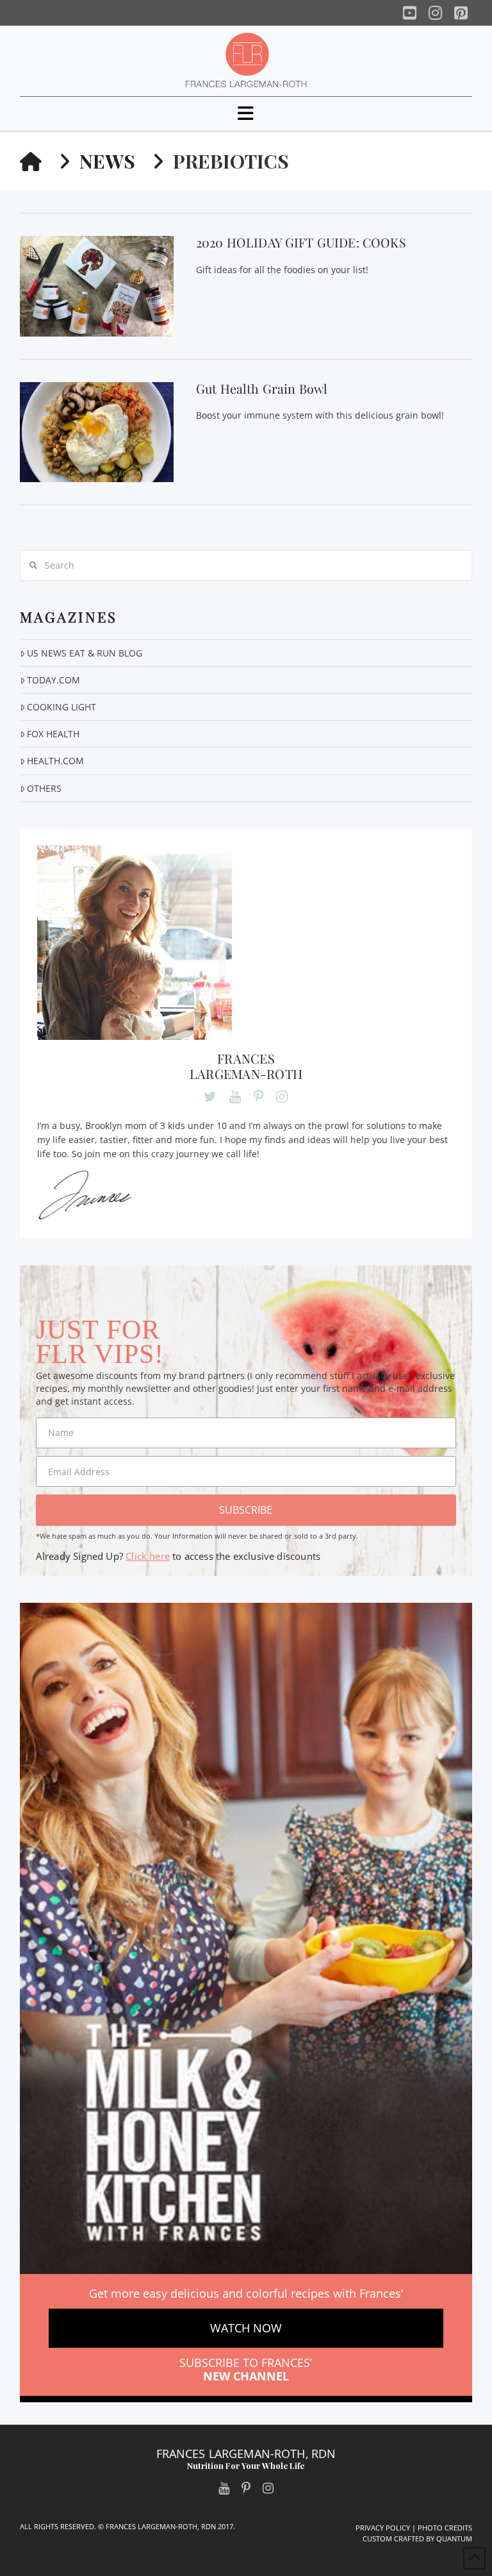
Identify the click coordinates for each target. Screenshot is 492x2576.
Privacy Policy (383, 2528)
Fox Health (53, 734)
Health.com (55, 761)
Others (44, 788)
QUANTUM (454, 2538)
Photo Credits (445, 2528)
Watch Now (246, 2328)
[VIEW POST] (97, 286)
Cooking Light (61, 707)
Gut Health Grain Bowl (262, 389)
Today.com (53, 680)
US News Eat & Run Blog (85, 653)
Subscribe (246, 1510)
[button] (246, 113)
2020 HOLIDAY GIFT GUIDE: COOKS (301, 242)
